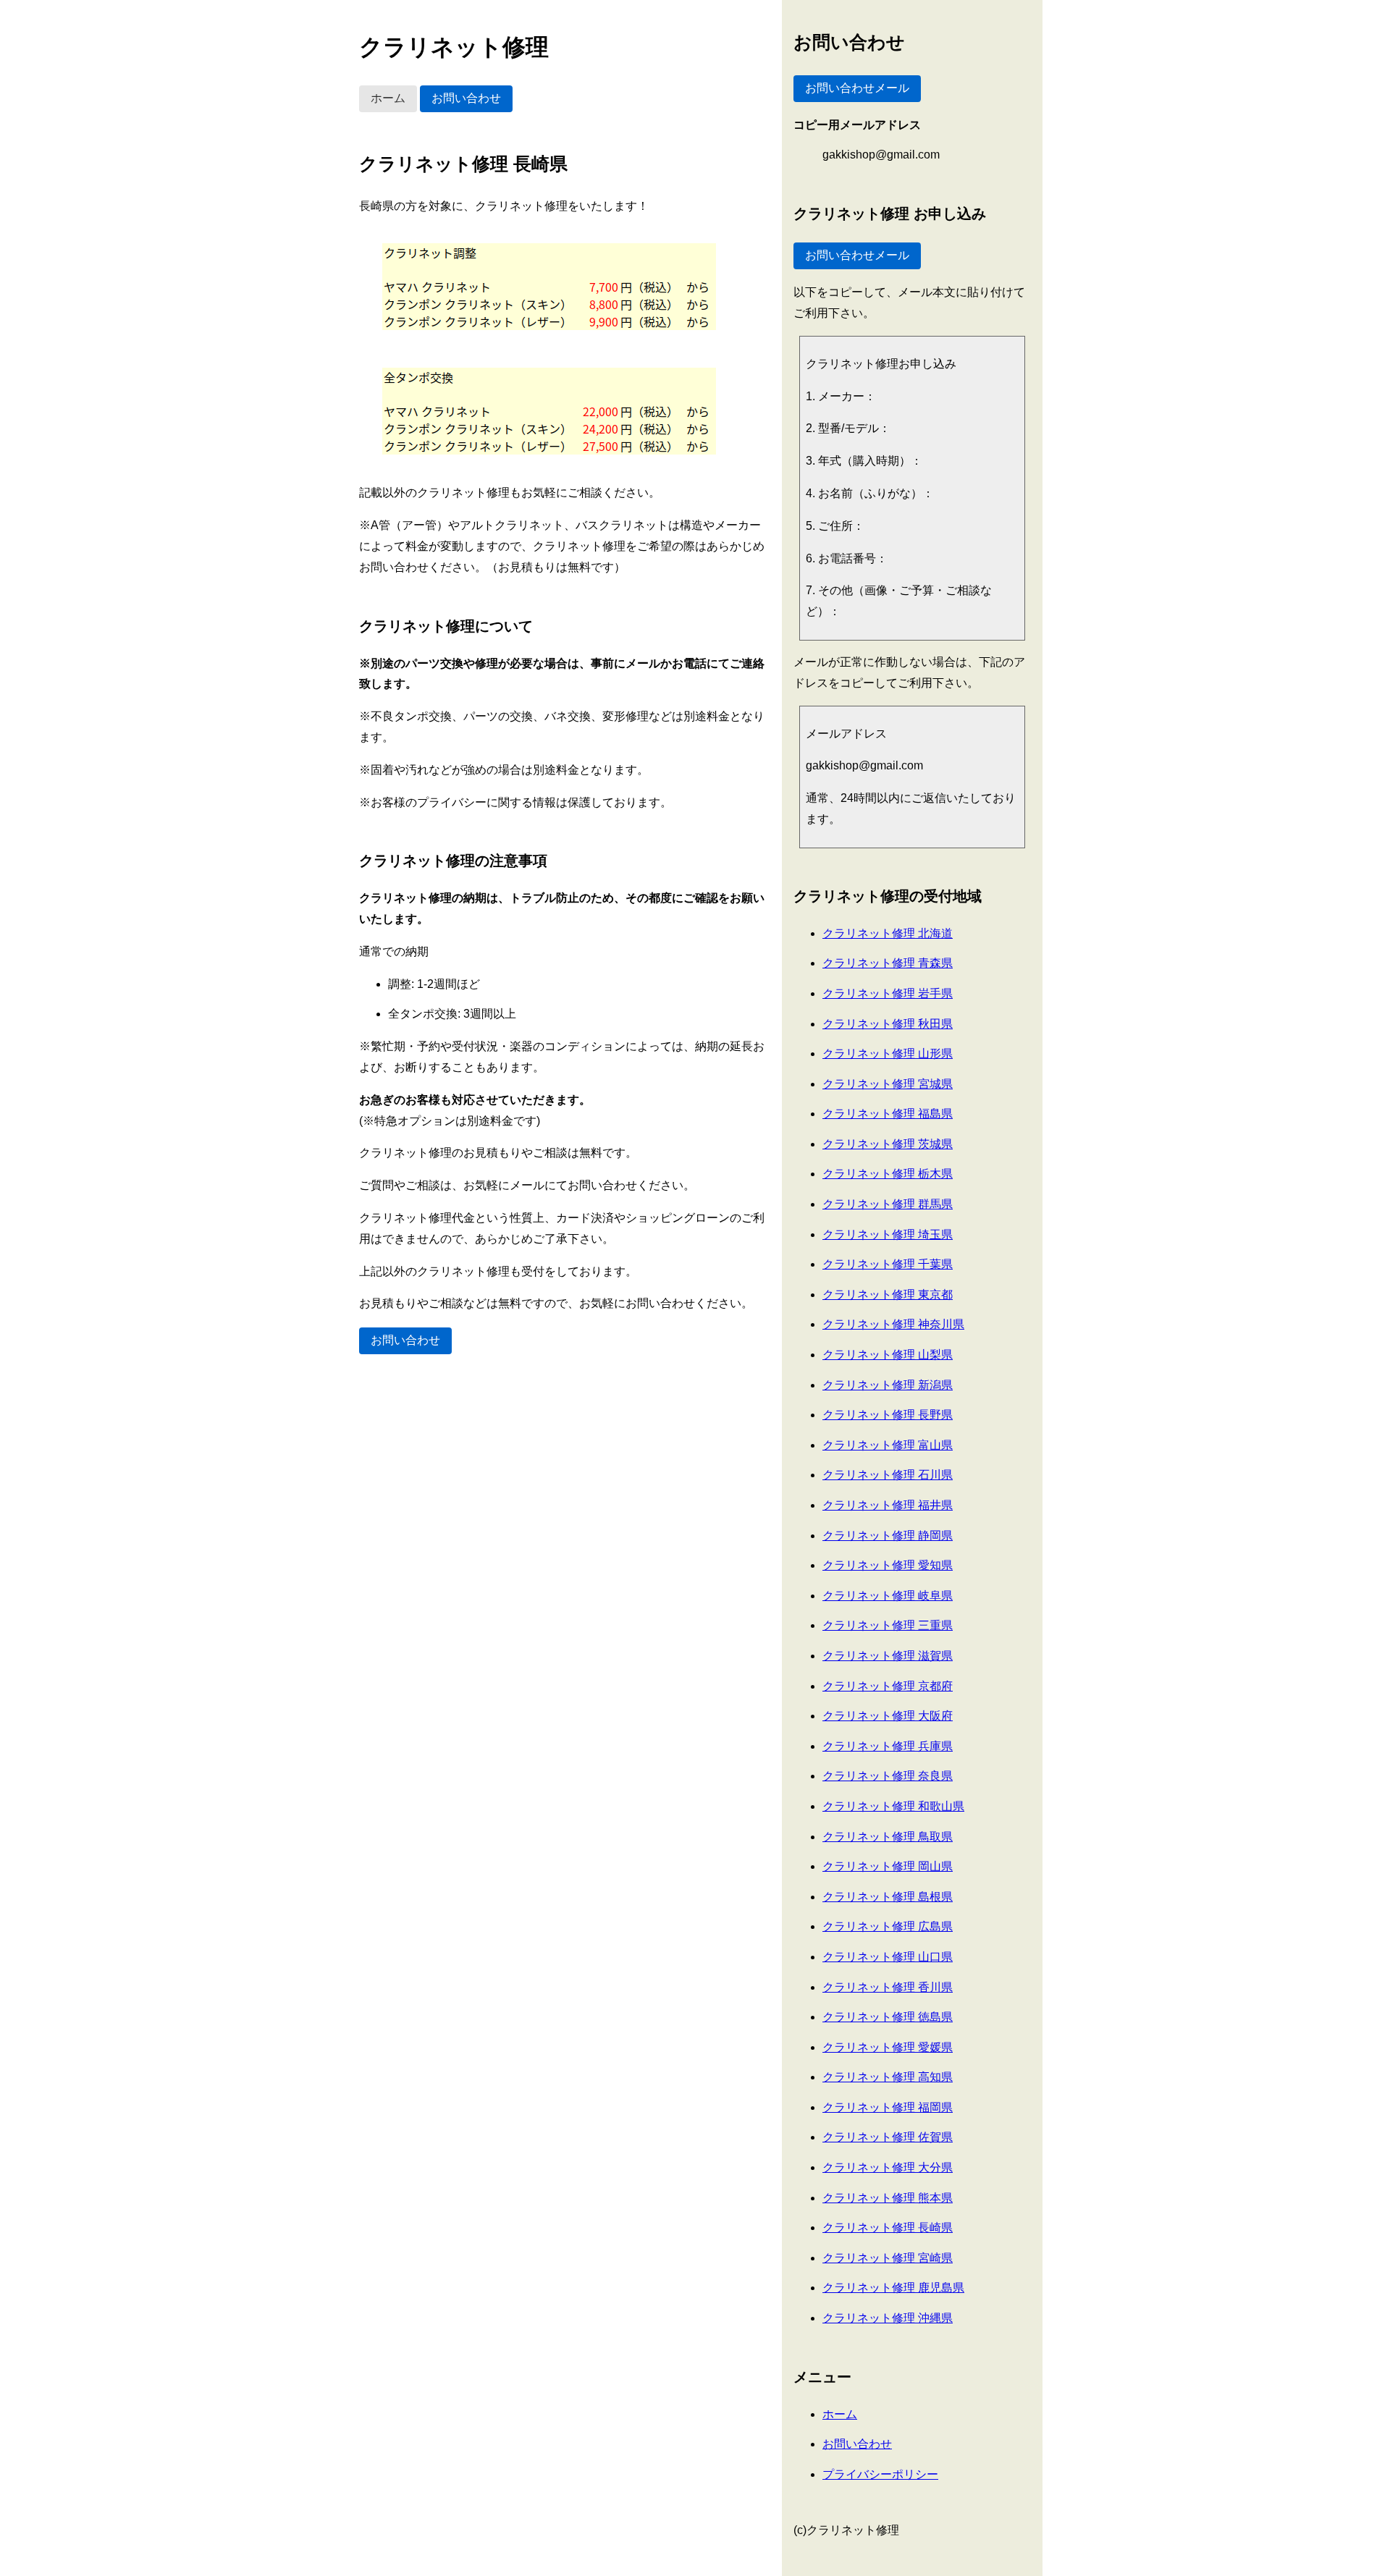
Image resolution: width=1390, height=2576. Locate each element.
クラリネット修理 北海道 (888, 933)
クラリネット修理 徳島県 (888, 2017)
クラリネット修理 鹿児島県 (893, 2288)
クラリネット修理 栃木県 (888, 1174)
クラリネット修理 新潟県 (888, 1385)
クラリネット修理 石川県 (888, 1475)
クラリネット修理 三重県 (888, 1625)
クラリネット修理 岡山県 (888, 1866)
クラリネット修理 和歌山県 (893, 1806)
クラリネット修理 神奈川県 (893, 1324)
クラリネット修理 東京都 (888, 1295)
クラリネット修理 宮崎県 (888, 2258)
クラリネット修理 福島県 (888, 1114)
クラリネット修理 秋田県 (888, 1024)
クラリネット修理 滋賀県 (888, 1656)
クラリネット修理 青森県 (888, 963)
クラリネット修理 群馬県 (888, 1204)
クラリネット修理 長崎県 (888, 2227)
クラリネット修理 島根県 (888, 1897)
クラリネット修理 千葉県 (888, 1264)
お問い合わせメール (857, 88)
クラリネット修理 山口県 (888, 1957)
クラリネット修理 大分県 (888, 2167)
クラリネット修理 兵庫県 (888, 1746)
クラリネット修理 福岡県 (888, 2107)
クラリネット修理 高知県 (888, 2077)
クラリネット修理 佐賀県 (888, 2137)
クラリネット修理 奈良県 (888, 1776)
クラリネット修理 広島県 (888, 1926)
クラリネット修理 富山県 (888, 1445)
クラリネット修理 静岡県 (888, 1536)
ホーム (388, 98)
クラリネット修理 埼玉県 (888, 1234)
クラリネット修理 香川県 (888, 1987)
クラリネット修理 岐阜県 (888, 1596)
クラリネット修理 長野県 (888, 1415)
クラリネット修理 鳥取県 (888, 1837)
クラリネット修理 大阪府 (888, 1716)
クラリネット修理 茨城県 (888, 1144)
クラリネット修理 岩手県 (888, 993)
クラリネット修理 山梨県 (888, 1355)
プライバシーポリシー (880, 2474)
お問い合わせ (466, 98)
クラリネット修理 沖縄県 (888, 2318)
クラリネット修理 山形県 (888, 1053)
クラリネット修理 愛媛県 (888, 2047)
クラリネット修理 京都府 (888, 1686)
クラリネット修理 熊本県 (888, 2198)
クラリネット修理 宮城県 (888, 1084)
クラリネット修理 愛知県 (888, 1565)
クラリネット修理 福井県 (888, 1505)
